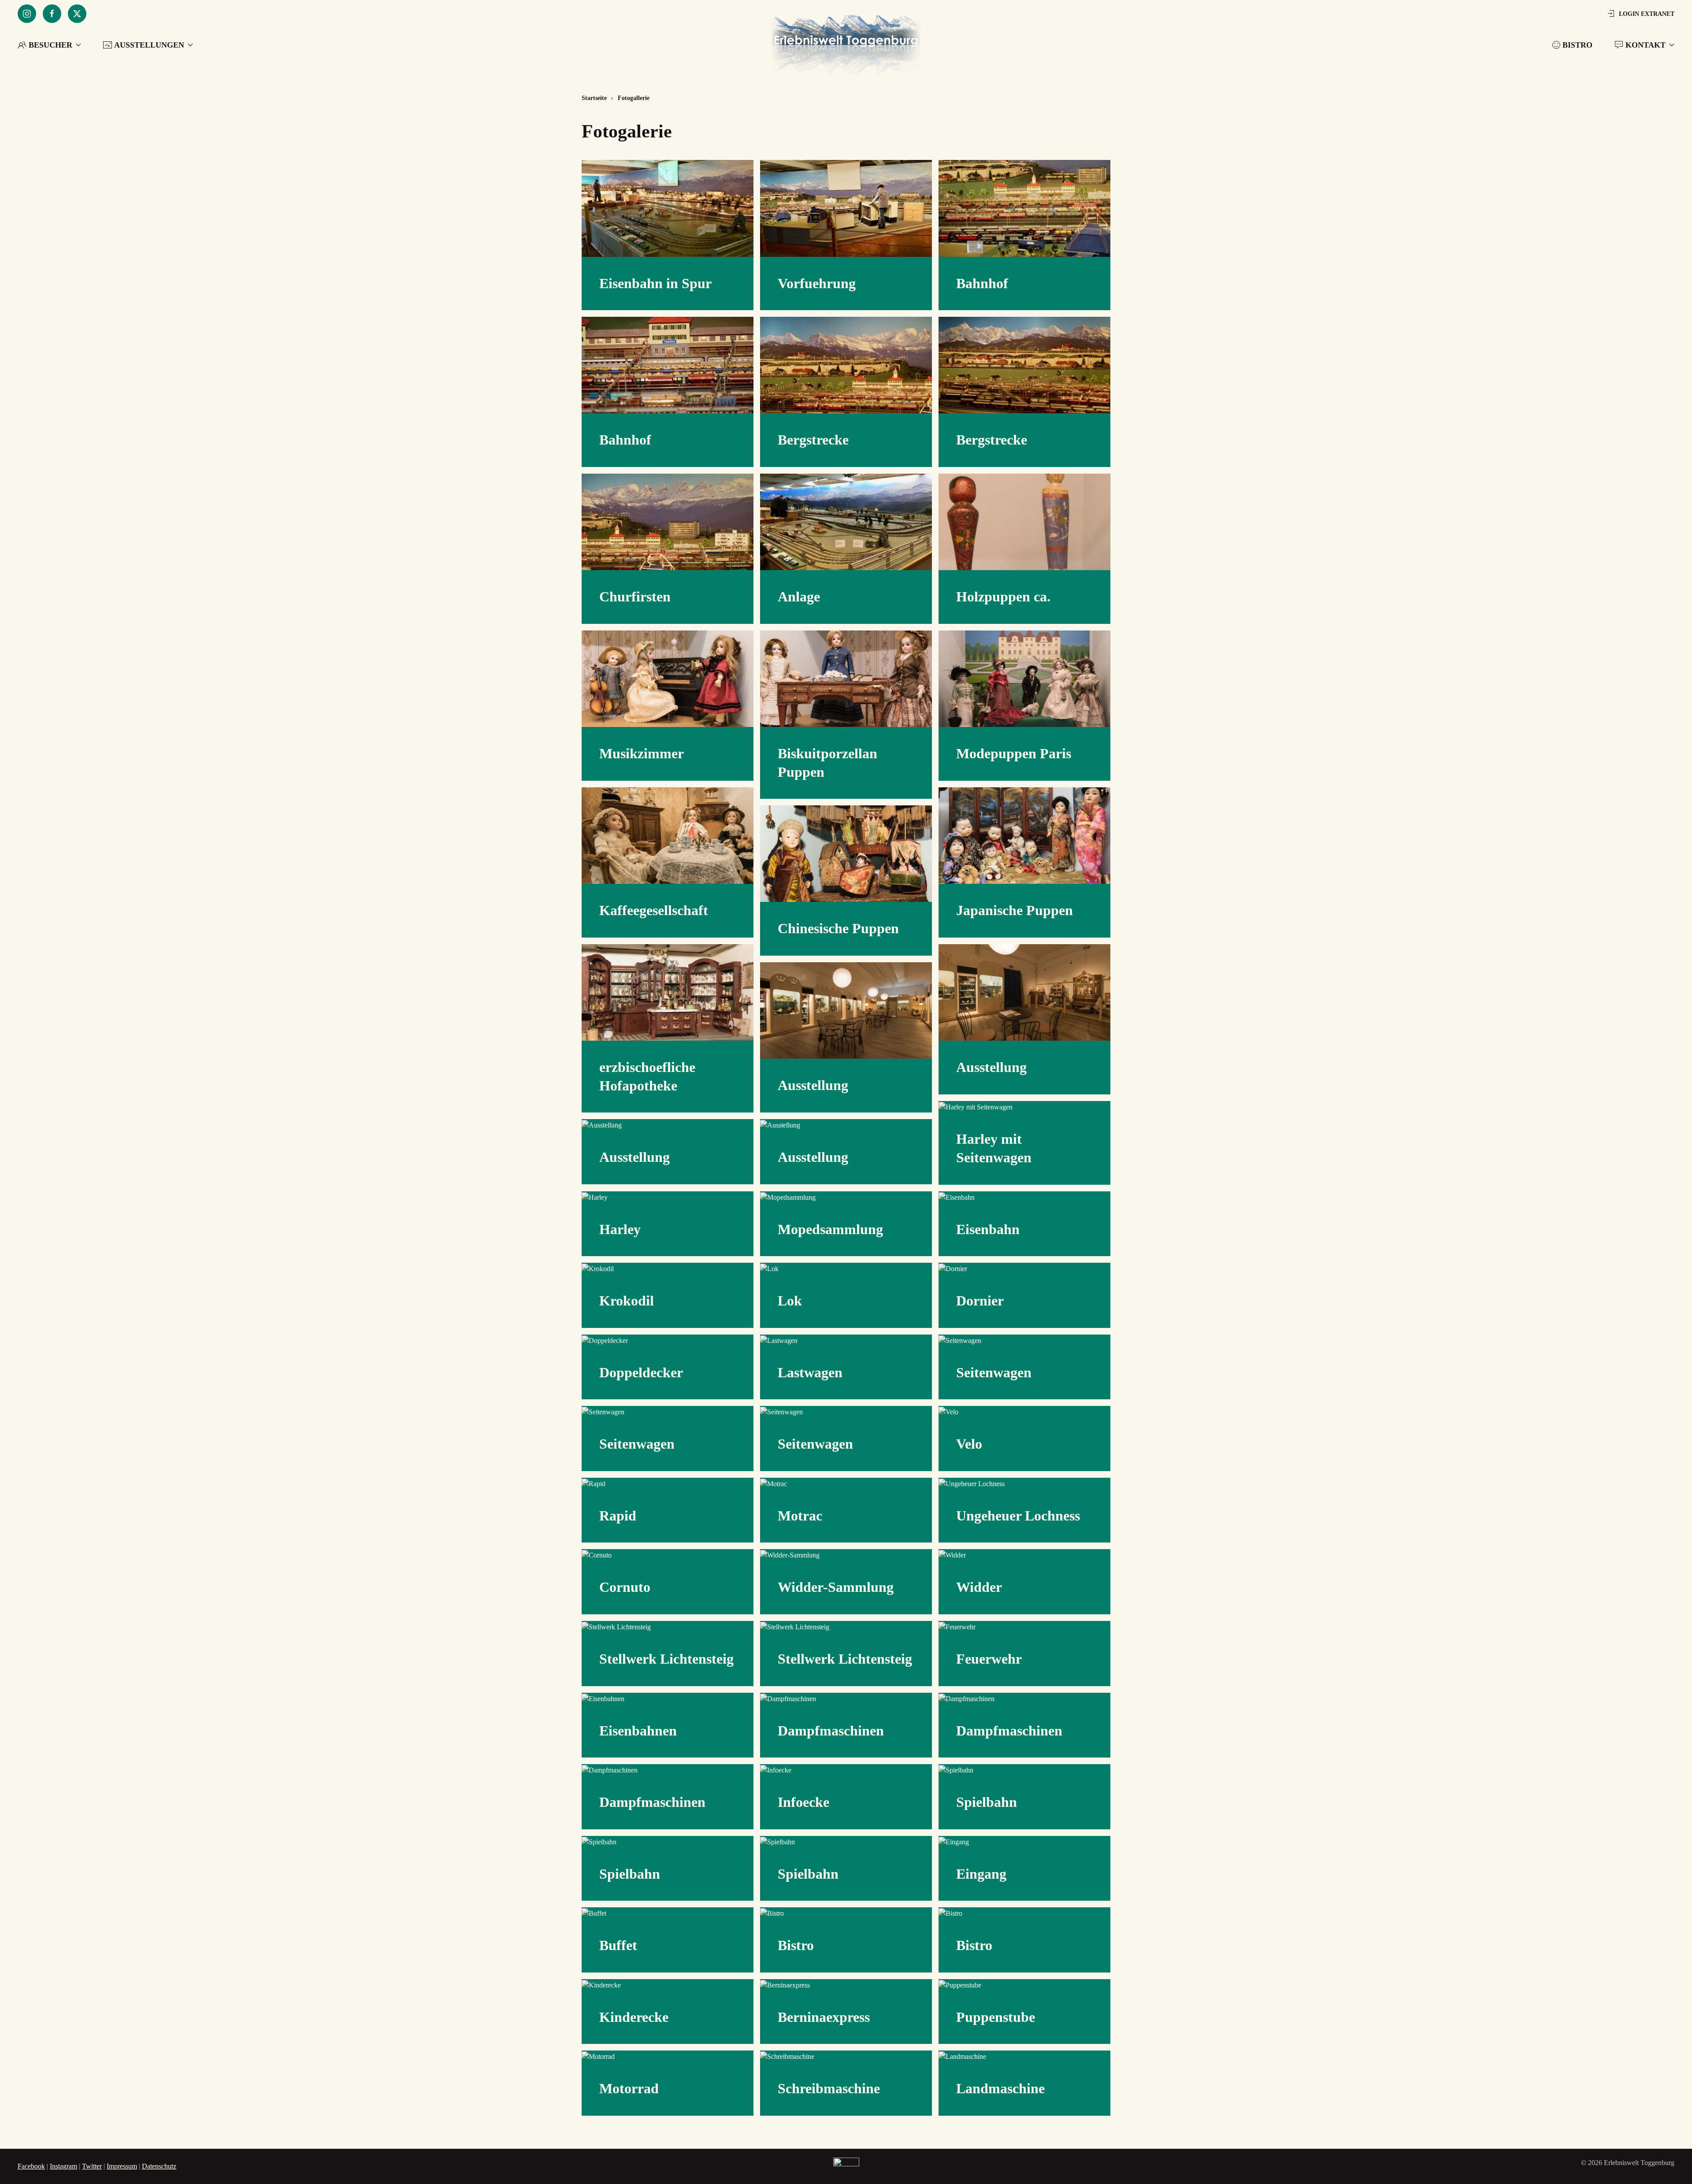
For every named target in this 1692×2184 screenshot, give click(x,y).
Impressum (122, 2166)
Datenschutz (159, 2166)
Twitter (92, 2166)
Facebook (31, 2166)
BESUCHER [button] (50, 45)
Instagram (63, 2166)
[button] (668, 208)
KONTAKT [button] (1646, 45)
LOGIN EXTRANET (1647, 14)
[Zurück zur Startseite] (846, 45)
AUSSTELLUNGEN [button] (149, 45)
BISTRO (1577, 45)
